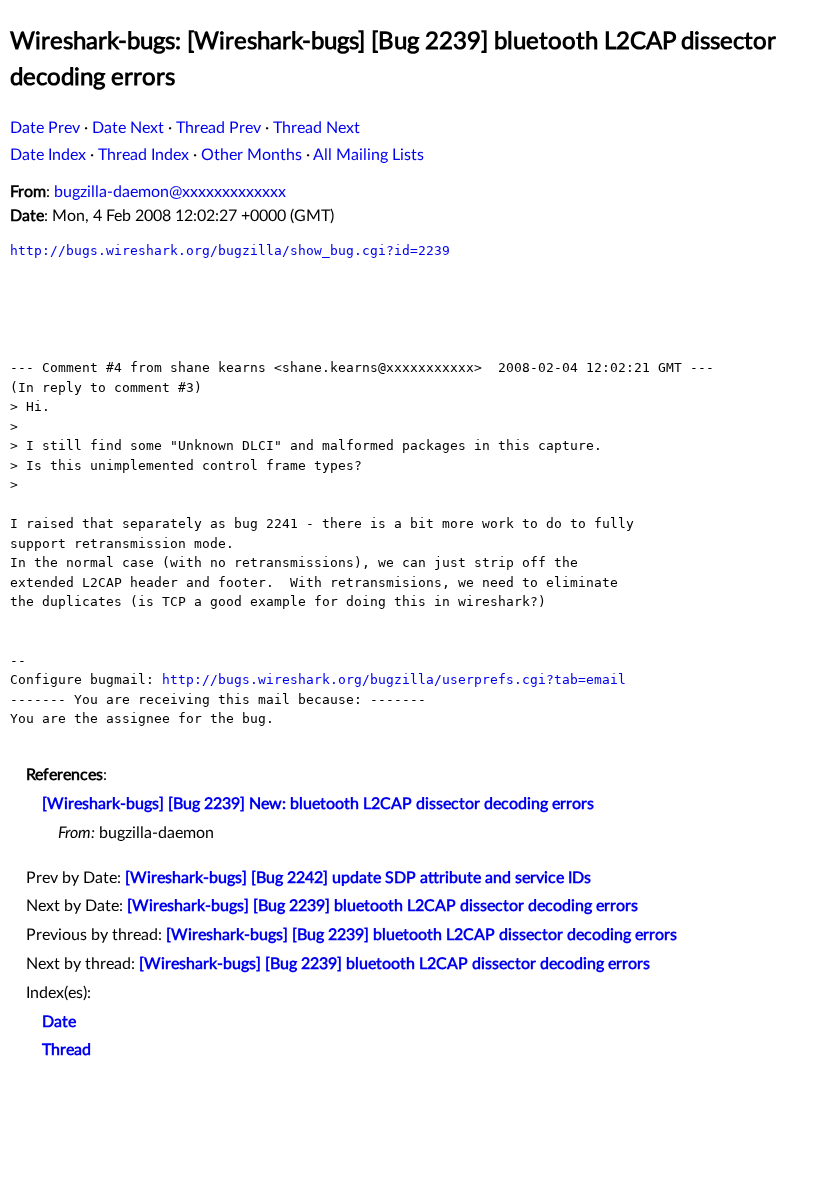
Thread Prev (218, 128)
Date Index (48, 155)
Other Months (251, 155)
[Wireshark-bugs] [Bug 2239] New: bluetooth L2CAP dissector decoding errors (318, 804)
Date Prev (45, 128)
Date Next (128, 128)
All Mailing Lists (368, 155)
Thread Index (143, 155)
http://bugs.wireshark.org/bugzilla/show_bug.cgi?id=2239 (230, 250)
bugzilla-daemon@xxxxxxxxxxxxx (170, 192)
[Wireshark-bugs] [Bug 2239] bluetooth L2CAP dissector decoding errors (382, 906)
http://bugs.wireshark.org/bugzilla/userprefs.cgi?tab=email (394, 679)
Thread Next (316, 128)
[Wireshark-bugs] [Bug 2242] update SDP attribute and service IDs (358, 878)
